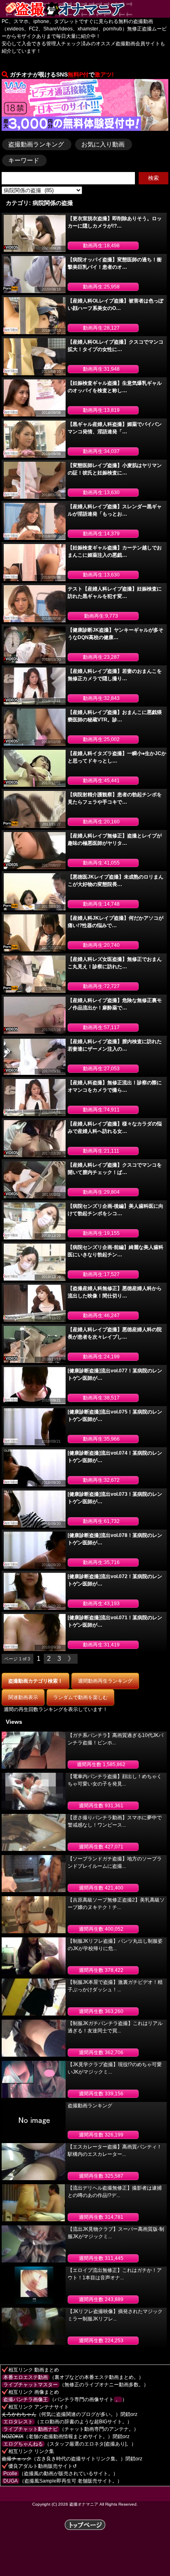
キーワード (24, 160)
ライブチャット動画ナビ (31, 2429)
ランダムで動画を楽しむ (80, 1697)
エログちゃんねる (23, 2444)
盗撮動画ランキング (36, 144)
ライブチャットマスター (31, 2385)
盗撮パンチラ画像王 (26, 2399)
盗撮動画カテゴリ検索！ (35, 1681)
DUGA (11, 2481)
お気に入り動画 (103, 144)
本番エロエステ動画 (26, 2377)
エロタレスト (18, 2422)
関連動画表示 (23, 1697)
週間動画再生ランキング (105, 1681)
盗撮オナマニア (84, 2504)
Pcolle (10, 2474)
